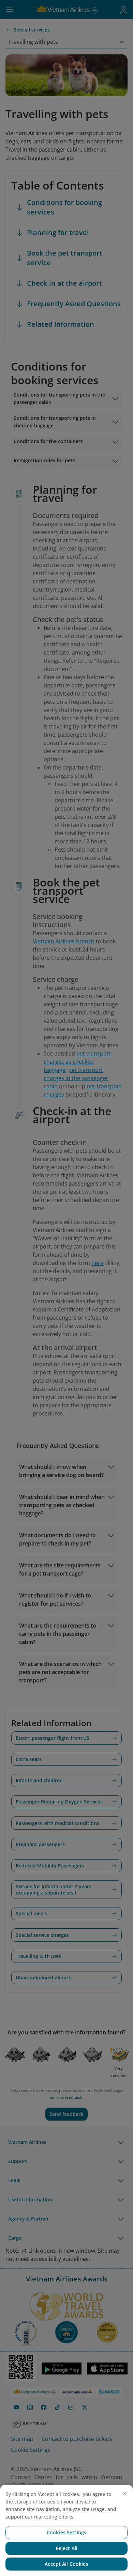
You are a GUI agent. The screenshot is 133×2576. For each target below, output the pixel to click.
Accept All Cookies (66, 2564)
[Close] (125, 2494)
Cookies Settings (66, 2532)
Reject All (66, 2548)
